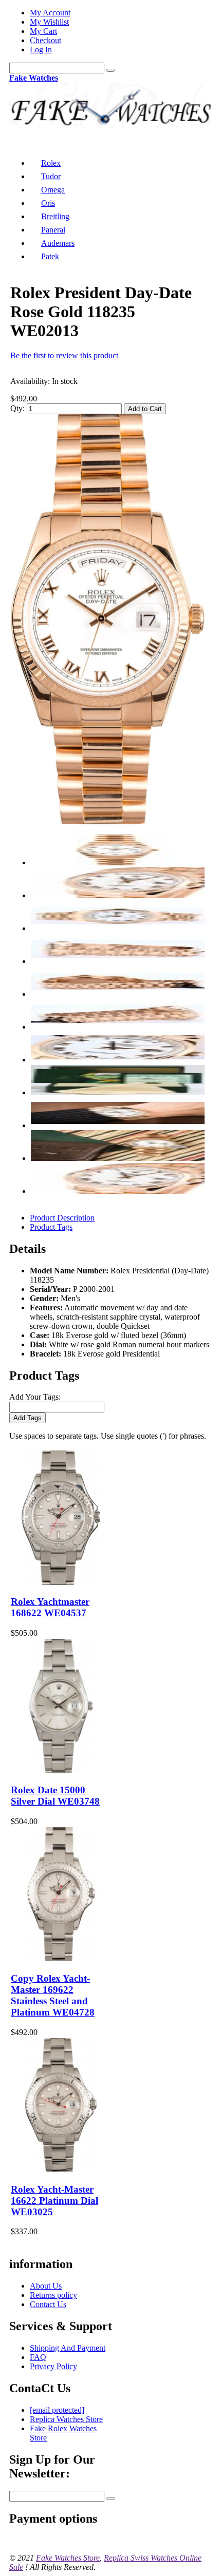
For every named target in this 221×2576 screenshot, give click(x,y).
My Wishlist (49, 22)
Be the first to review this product (64, 355)
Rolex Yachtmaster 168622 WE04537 (50, 1607)
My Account (50, 13)
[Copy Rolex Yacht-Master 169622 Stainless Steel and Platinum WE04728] (61, 1958)
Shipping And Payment (68, 2348)
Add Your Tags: (35, 1397)
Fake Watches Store (68, 2558)
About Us (46, 2286)
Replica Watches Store (66, 2419)
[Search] (110, 70)
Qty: (17, 408)
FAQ (38, 2357)
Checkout (45, 40)
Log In (41, 50)
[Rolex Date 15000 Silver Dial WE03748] (61, 1770)
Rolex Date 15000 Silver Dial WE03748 (55, 1796)
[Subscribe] (110, 2498)
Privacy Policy (53, 2366)
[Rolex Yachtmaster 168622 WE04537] (61, 1582)
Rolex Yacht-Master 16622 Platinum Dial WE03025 (54, 2201)
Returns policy (53, 2295)
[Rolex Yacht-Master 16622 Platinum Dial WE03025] (61, 2169)
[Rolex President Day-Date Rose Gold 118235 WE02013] (107, 821)
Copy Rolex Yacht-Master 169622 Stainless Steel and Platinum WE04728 (53, 1995)
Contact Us (48, 2304)
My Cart (43, 31)
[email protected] (57, 2410)
